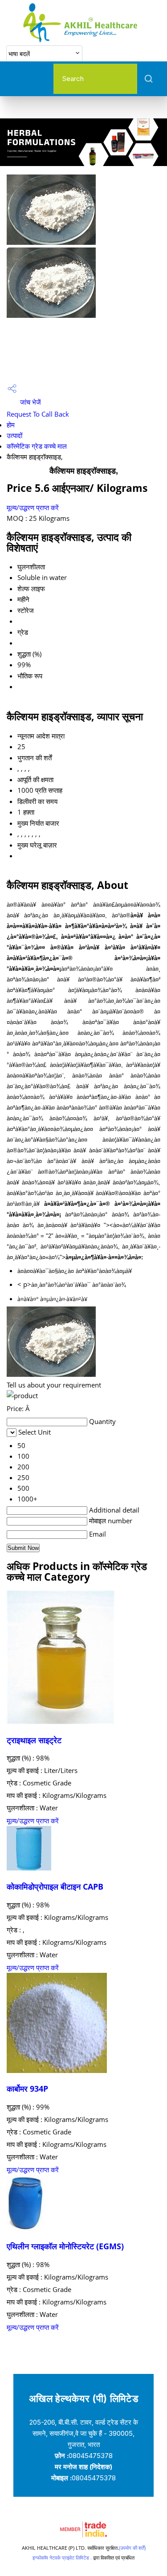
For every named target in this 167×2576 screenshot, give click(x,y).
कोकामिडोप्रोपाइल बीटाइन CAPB (55, 1886)
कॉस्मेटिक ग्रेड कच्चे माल (37, 446)
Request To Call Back (38, 414)
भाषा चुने (118, 53)
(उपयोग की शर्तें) (132, 2548)
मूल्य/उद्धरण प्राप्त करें (33, 507)
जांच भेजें (30, 402)
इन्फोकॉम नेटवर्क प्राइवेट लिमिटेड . (62, 2558)
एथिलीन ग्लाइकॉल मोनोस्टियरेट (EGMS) (65, 2246)
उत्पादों (14, 435)
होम (11, 425)
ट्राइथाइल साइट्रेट (34, 1740)
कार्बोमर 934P (27, 2089)
